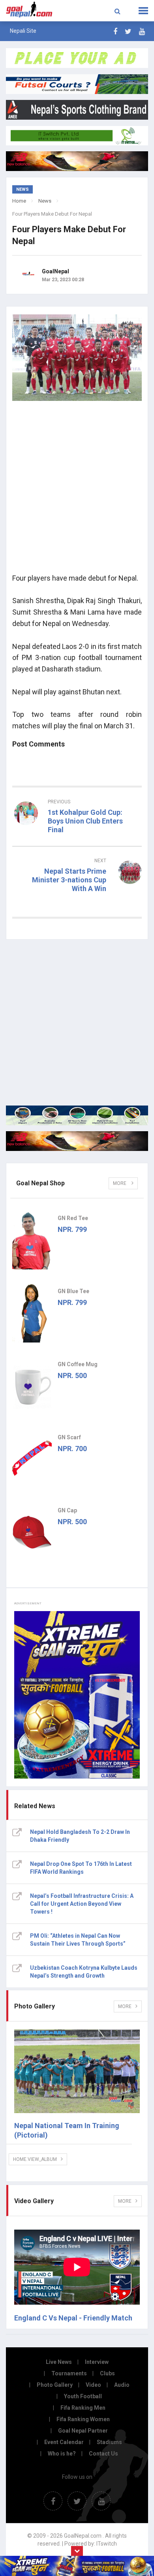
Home (19, 201)
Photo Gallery (55, 2385)
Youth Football (83, 2396)
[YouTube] (142, 31)
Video (93, 2385)
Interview (97, 2362)
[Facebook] (115, 31)
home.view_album (35, 2159)
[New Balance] (77, 1141)
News (45, 201)
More (120, 1183)
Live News (59, 2362)
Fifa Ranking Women (83, 2419)
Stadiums (109, 2442)
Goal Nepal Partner (83, 2431)
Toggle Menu (143, 11)
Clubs (107, 2373)
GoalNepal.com (31, 10)
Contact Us (103, 2454)
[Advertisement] (77, 490)
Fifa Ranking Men (83, 2408)
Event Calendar (64, 2442)
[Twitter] (128, 31)
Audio (122, 2385)
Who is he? (62, 2454)
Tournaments (69, 2373)
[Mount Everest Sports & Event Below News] (77, 1115)
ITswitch (107, 2544)
